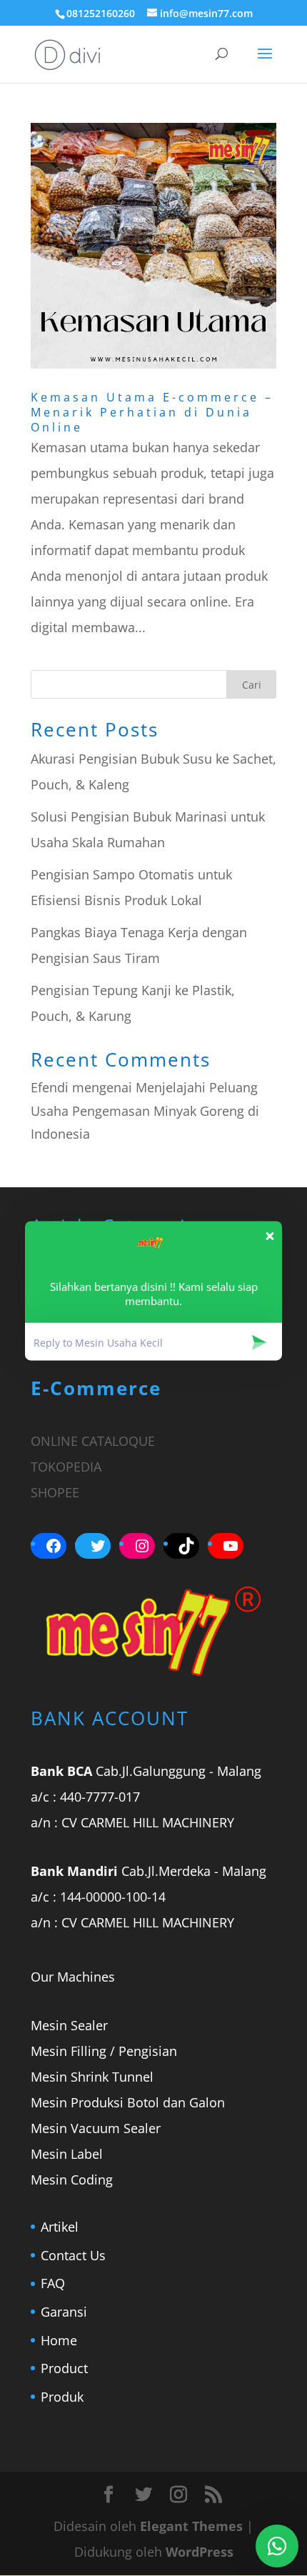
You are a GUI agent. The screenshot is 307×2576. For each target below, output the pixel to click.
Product (64, 2368)
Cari (252, 685)
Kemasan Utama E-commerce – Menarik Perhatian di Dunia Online (152, 412)
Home (59, 2340)
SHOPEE (55, 1492)
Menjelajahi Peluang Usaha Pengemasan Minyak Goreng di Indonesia (145, 1110)
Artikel (60, 2227)
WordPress (200, 2552)
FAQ (53, 2283)
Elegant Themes (191, 2526)
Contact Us (73, 2255)
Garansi (64, 2312)
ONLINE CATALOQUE (93, 1441)
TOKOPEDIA (66, 1467)
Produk (62, 2397)
